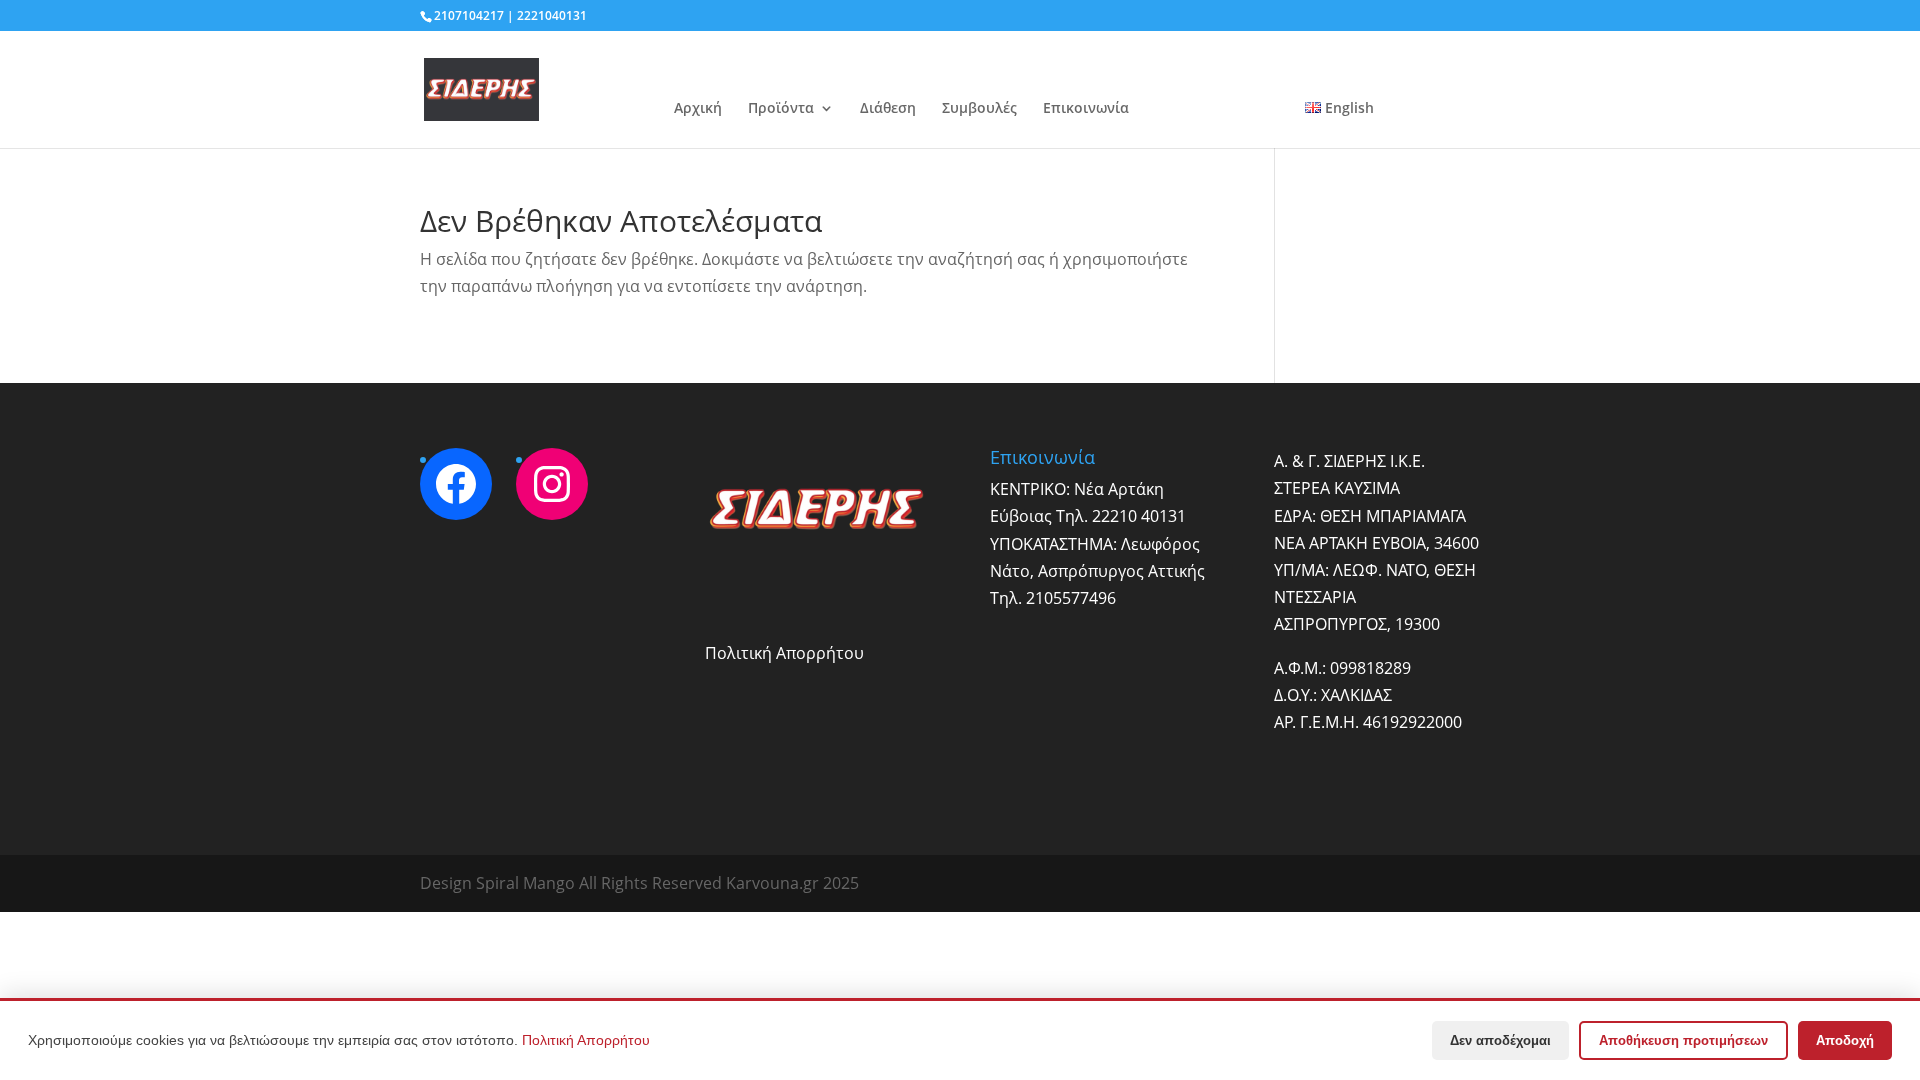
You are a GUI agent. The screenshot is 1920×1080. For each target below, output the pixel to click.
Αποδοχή (1845, 1040)
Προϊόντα (781, 109)
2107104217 (469, 15)
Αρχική (698, 109)
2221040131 (552, 15)
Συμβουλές (979, 109)
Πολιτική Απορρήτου (784, 653)
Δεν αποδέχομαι (1500, 1040)
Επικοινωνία (1086, 109)
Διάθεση (888, 109)
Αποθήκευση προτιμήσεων (1683, 1040)
